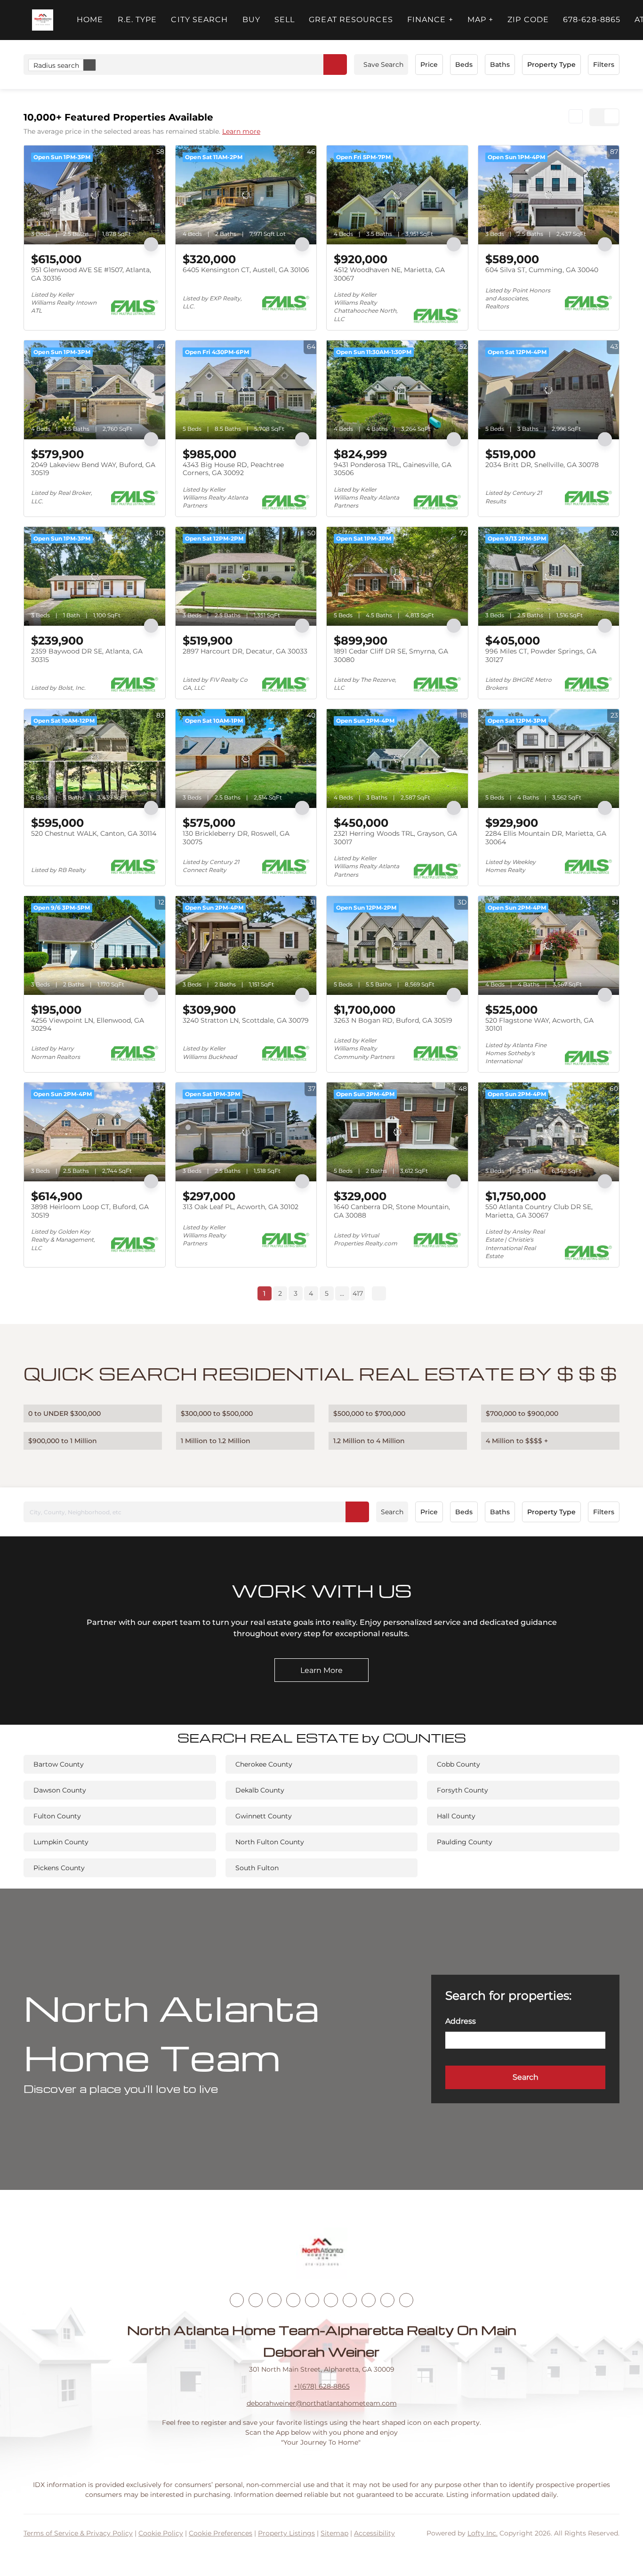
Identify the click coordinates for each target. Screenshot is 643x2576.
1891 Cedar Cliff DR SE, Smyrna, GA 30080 (391, 655)
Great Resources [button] (351, 20)
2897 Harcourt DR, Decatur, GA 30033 (245, 651)
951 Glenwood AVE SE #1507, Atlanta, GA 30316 (91, 274)
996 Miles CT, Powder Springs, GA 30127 (541, 655)
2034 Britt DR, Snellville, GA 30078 (542, 465)
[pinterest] (387, 2300)
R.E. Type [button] (137, 20)
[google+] (406, 2300)
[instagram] (312, 2300)
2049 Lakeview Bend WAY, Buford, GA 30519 (93, 469)
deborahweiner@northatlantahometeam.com (322, 2403)
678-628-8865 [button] (592, 20)
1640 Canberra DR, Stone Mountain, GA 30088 (392, 1211)
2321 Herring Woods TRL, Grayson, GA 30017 (395, 838)
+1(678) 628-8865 (322, 2386)
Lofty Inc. (482, 2533)
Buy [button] (251, 20)
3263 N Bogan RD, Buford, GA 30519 (393, 1020)
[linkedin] (256, 2300)
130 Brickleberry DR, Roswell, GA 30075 (236, 838)
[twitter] (274, 2300)
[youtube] (331, 2300)
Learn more (241, 131)
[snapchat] (369, 2300)
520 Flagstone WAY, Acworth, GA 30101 (539, 1025)
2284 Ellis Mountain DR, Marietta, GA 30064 (546, 838)
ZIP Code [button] (528, 20)
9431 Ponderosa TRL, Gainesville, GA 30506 (393, 469)
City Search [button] (199, 20)
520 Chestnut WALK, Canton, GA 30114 (94, 833)
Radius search (56, 65)
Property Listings (286, 2533)
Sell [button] (285, 20)
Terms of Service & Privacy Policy (78, 2533)
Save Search (383, 65)
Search (392, 1512)
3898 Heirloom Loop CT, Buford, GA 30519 (90, 1211)
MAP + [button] (481, 20)
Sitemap (334, 2533)
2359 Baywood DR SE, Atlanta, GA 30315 (87, 655)
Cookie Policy (161, 2533)
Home (90, 20)
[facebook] (237, 2300)
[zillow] (293, 2300)
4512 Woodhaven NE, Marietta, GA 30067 (389, 274)
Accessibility (374, 2533)
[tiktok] (350, 2300)
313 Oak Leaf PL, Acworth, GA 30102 (241, 1207)
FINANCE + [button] (430, 20)
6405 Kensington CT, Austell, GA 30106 (246, 270)
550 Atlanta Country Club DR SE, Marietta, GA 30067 (539, 1211)
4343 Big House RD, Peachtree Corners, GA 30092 (233, 469)
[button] (43, 20)
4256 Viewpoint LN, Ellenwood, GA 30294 (88, 1025)
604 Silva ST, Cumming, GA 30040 (542, 270)
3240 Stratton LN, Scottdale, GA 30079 (246, 1020)
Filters (604, 65)
